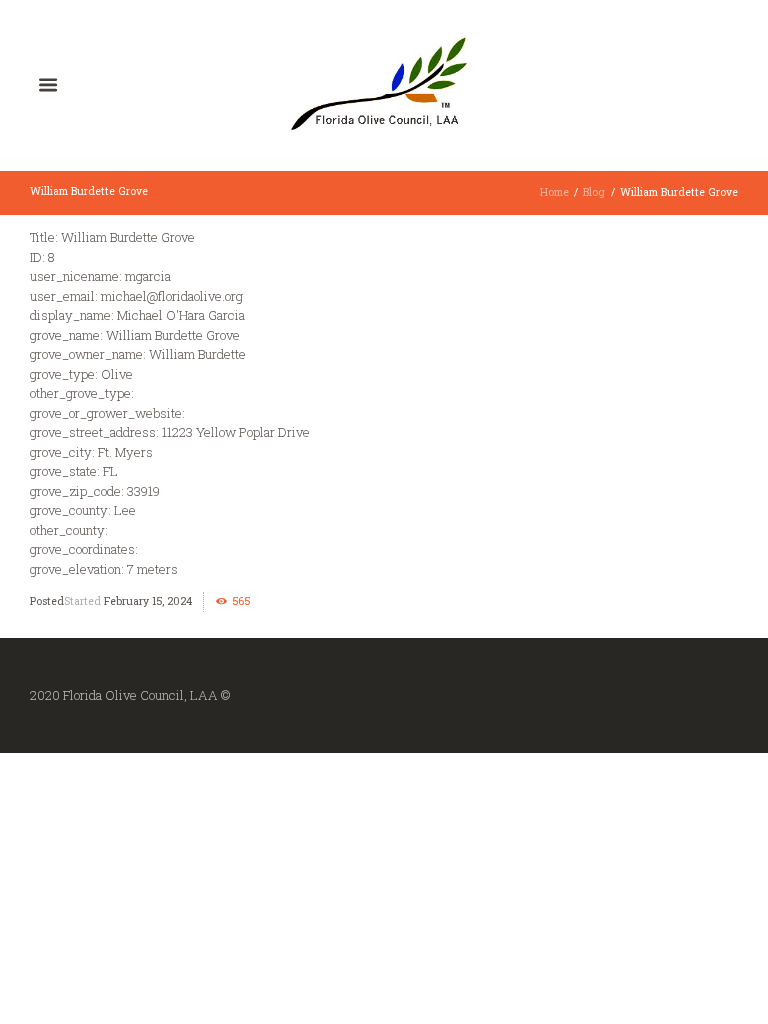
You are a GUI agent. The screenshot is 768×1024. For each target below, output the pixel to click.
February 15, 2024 (148, 601)
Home (554, 192)
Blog (594, 192)
